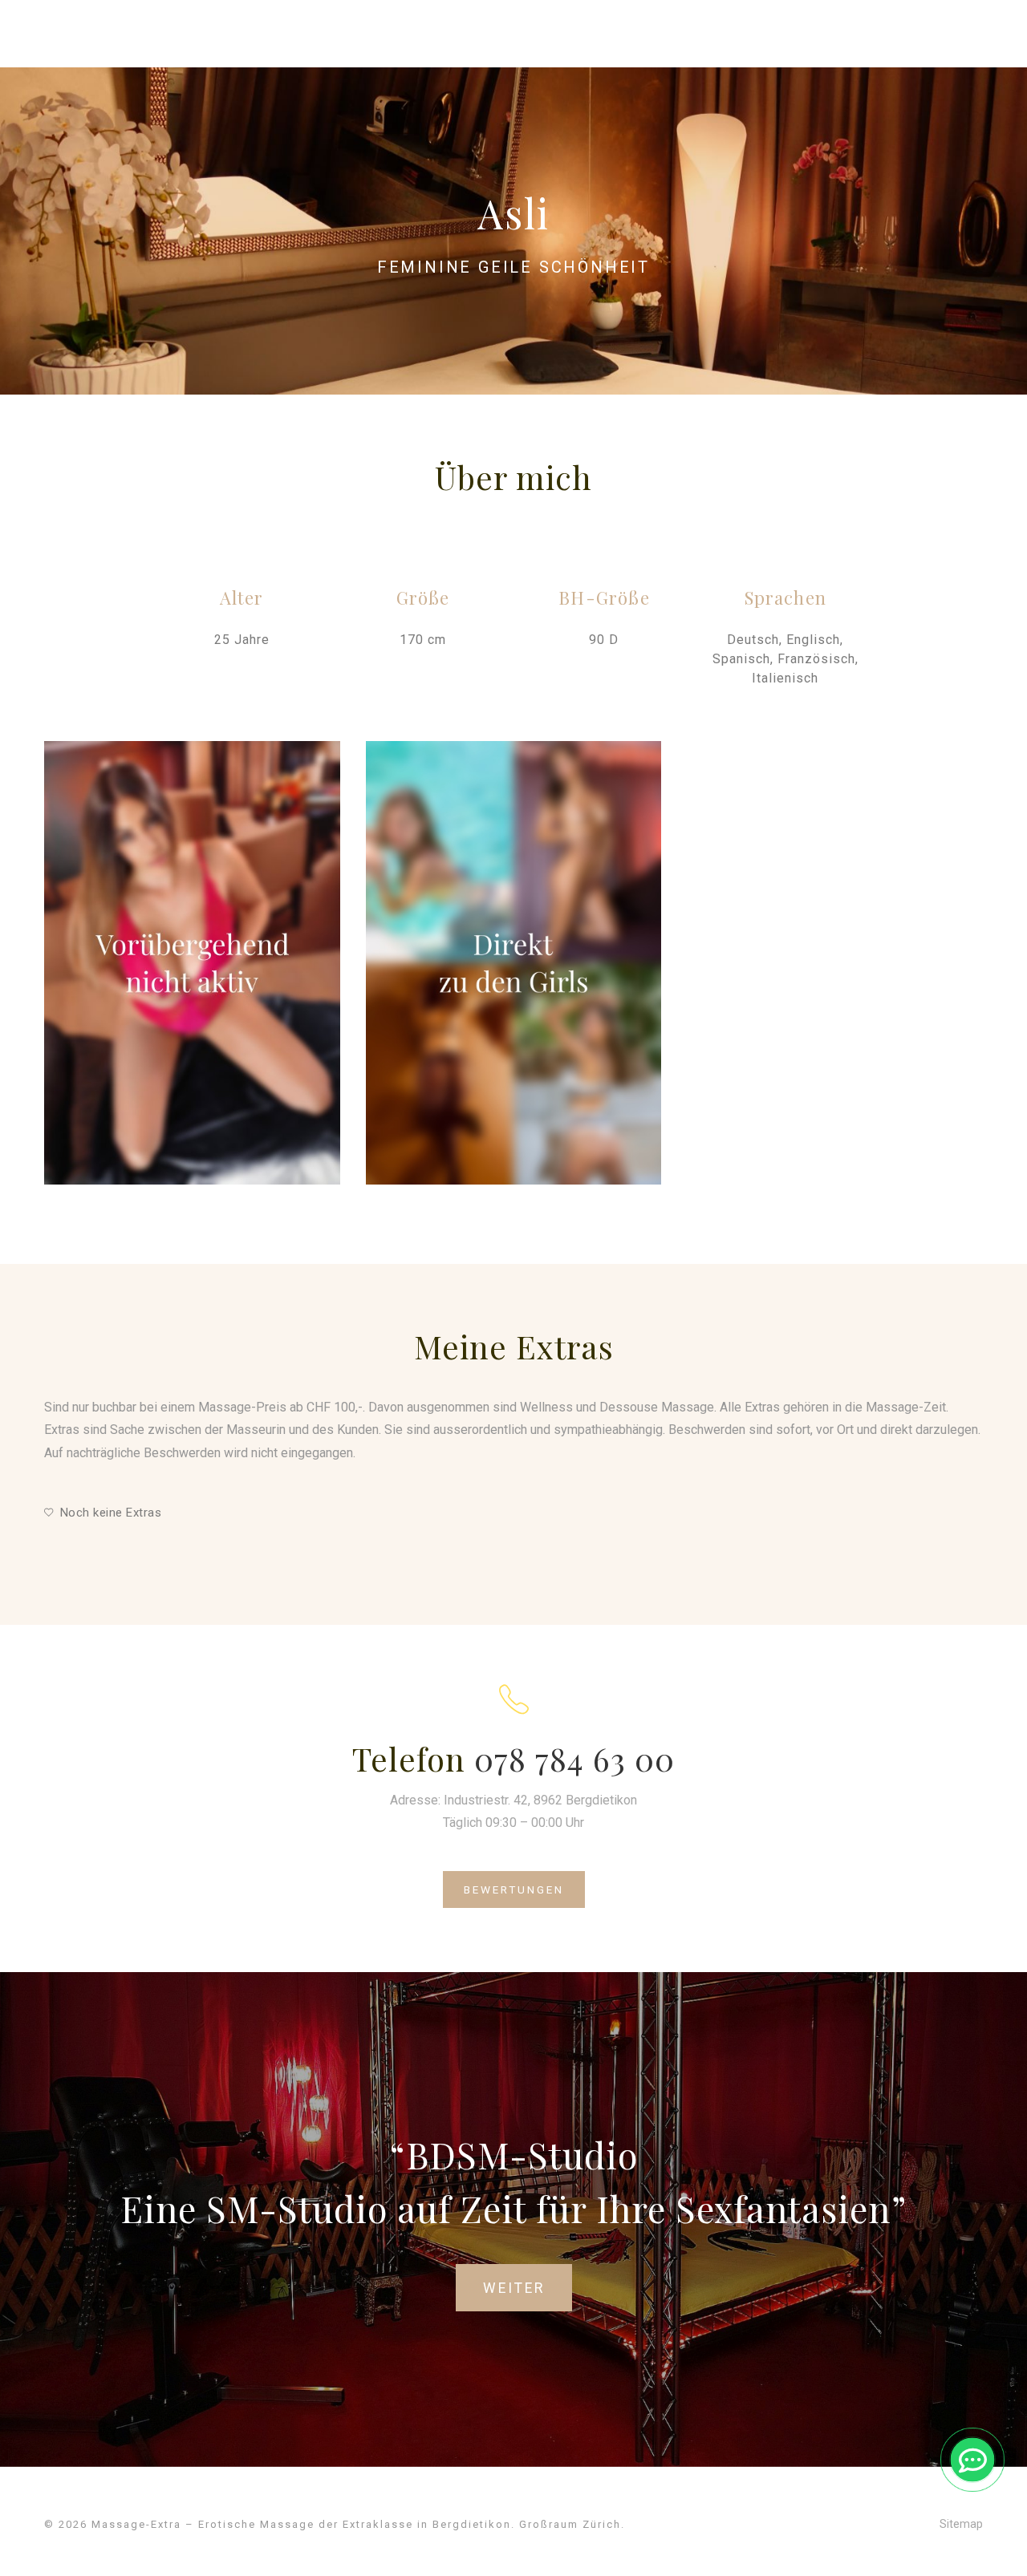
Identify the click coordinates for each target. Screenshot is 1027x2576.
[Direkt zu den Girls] (514, 963)
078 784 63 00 (574, 1758)
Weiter (514, 2288)
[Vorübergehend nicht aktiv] (192, 963)
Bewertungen (514, 1889)
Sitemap (961, 2524)
